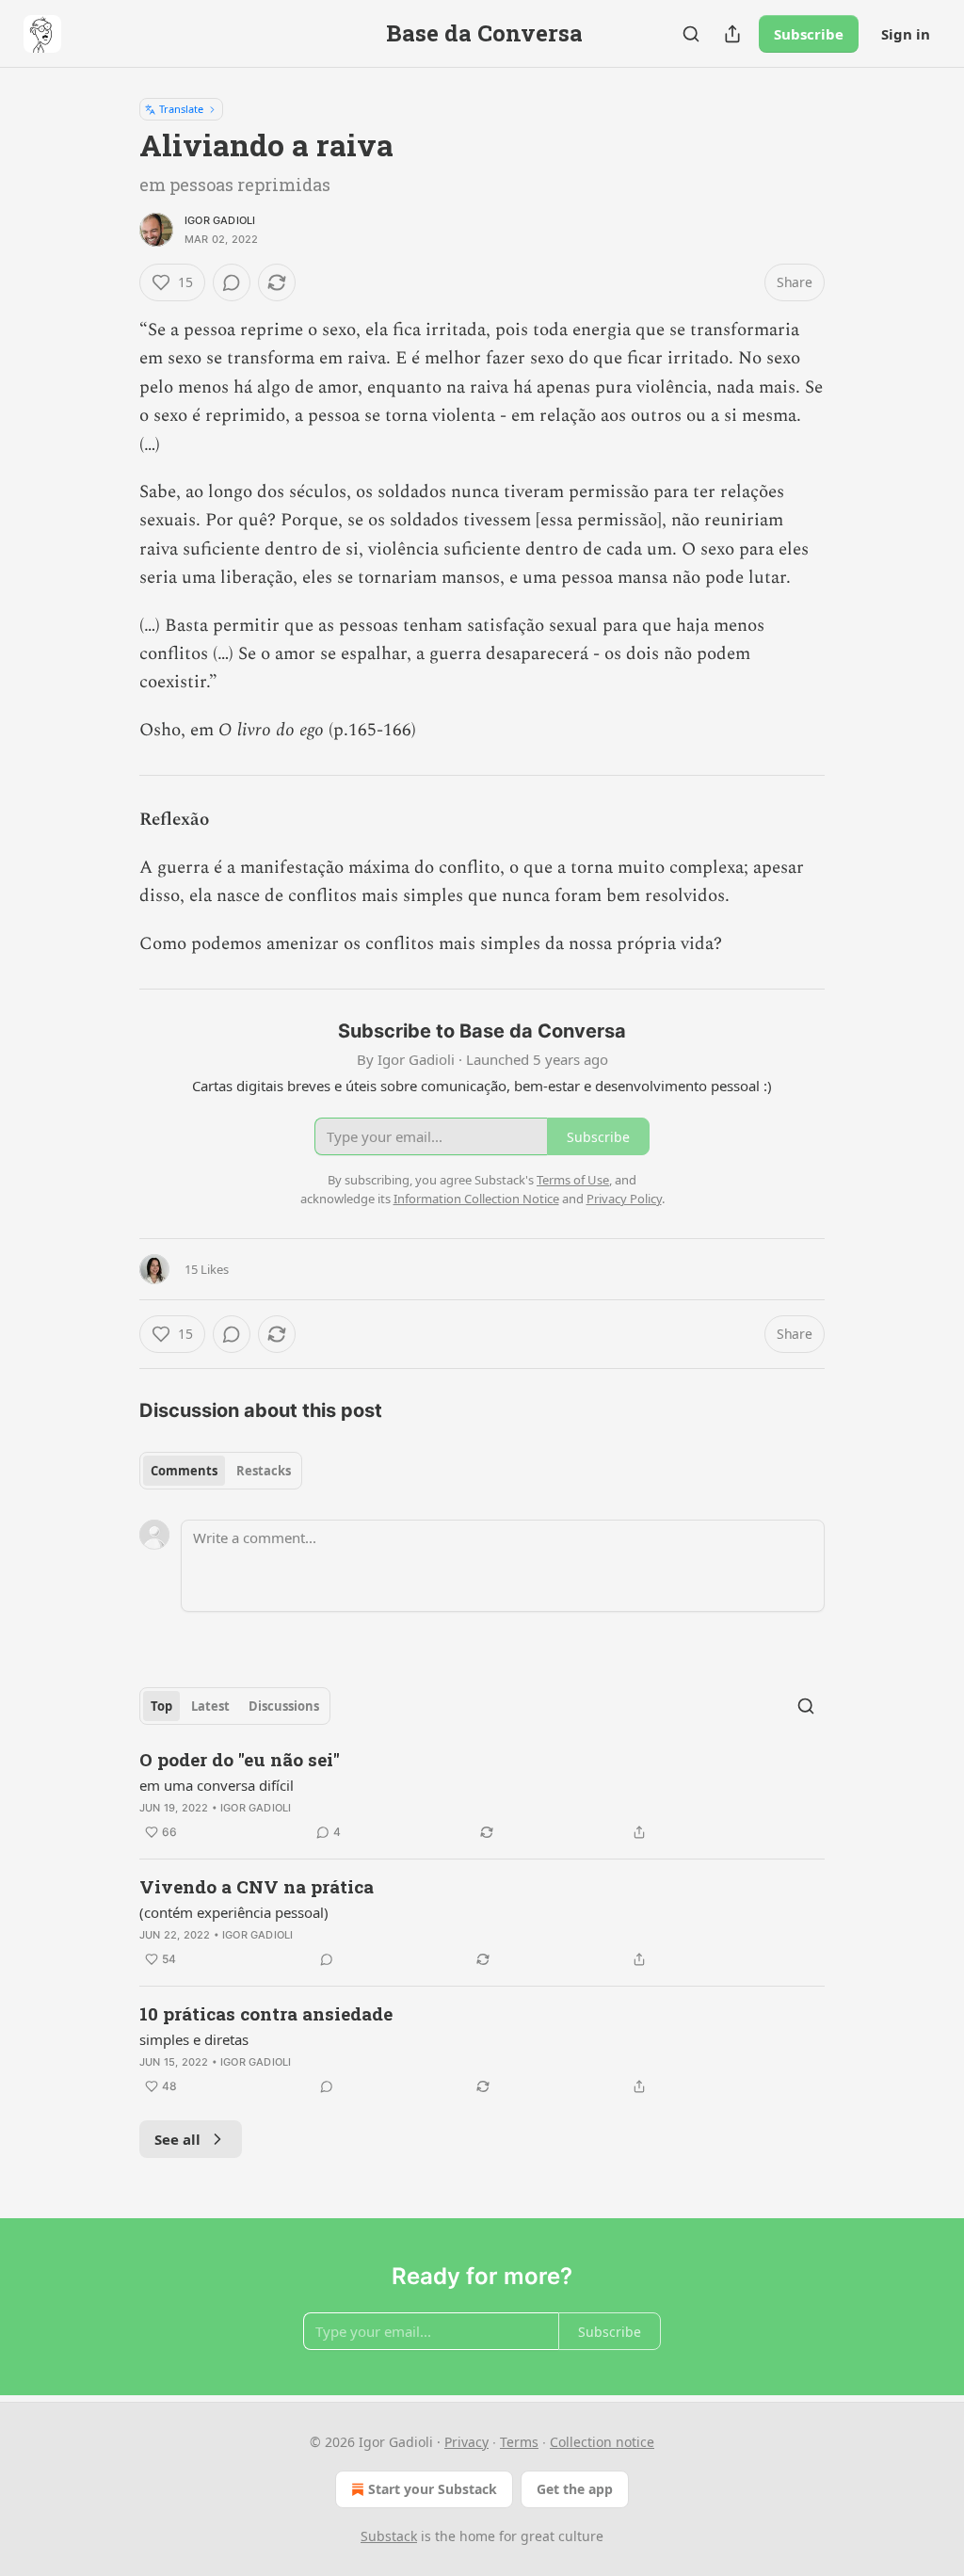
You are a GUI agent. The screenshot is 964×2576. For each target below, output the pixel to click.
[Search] (691, 34)
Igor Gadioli (220, 220)
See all (177, 2139)
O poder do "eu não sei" (240, 1759)
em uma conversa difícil (217, 1785)
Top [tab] (161, 1706)
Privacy (466, 2442)
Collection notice (602, 2442)
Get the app (575, 2489)
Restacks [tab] (264, 1471)
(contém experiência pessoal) (234, 1912)
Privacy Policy (624, 1199)
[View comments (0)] (232, 282)
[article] (482, 1795)
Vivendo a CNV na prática (257, 1886)
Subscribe (809, 34)
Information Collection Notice (476, 1199)
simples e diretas (194, 2039)
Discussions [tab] (284, 1706)
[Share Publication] (732, 34)
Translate (181, 109)
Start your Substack (433, 2489)
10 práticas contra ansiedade (266, 2013)
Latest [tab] (210, 1706)
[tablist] (221, 1471)
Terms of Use (573, 1180)
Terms (519, 2442)
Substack (389, 2536)
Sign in (906, 34)
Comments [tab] (184, 1471)
